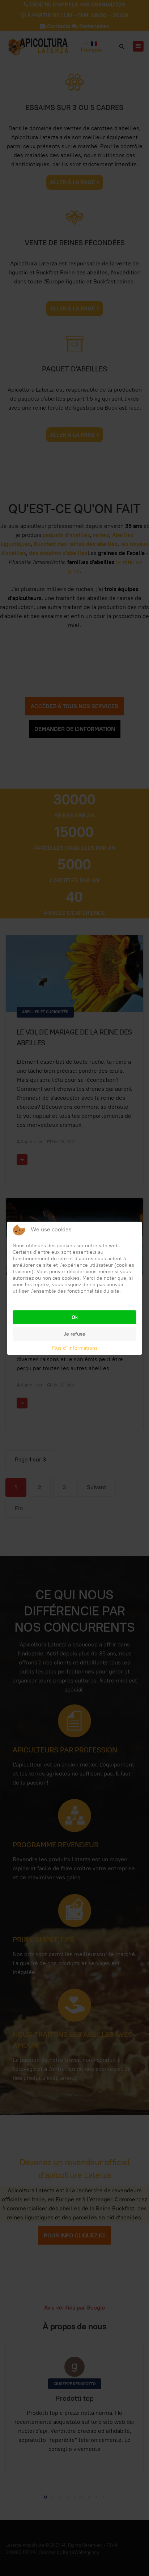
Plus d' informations (75, 1348)
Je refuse (74, 1334)
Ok (75, 1317)
